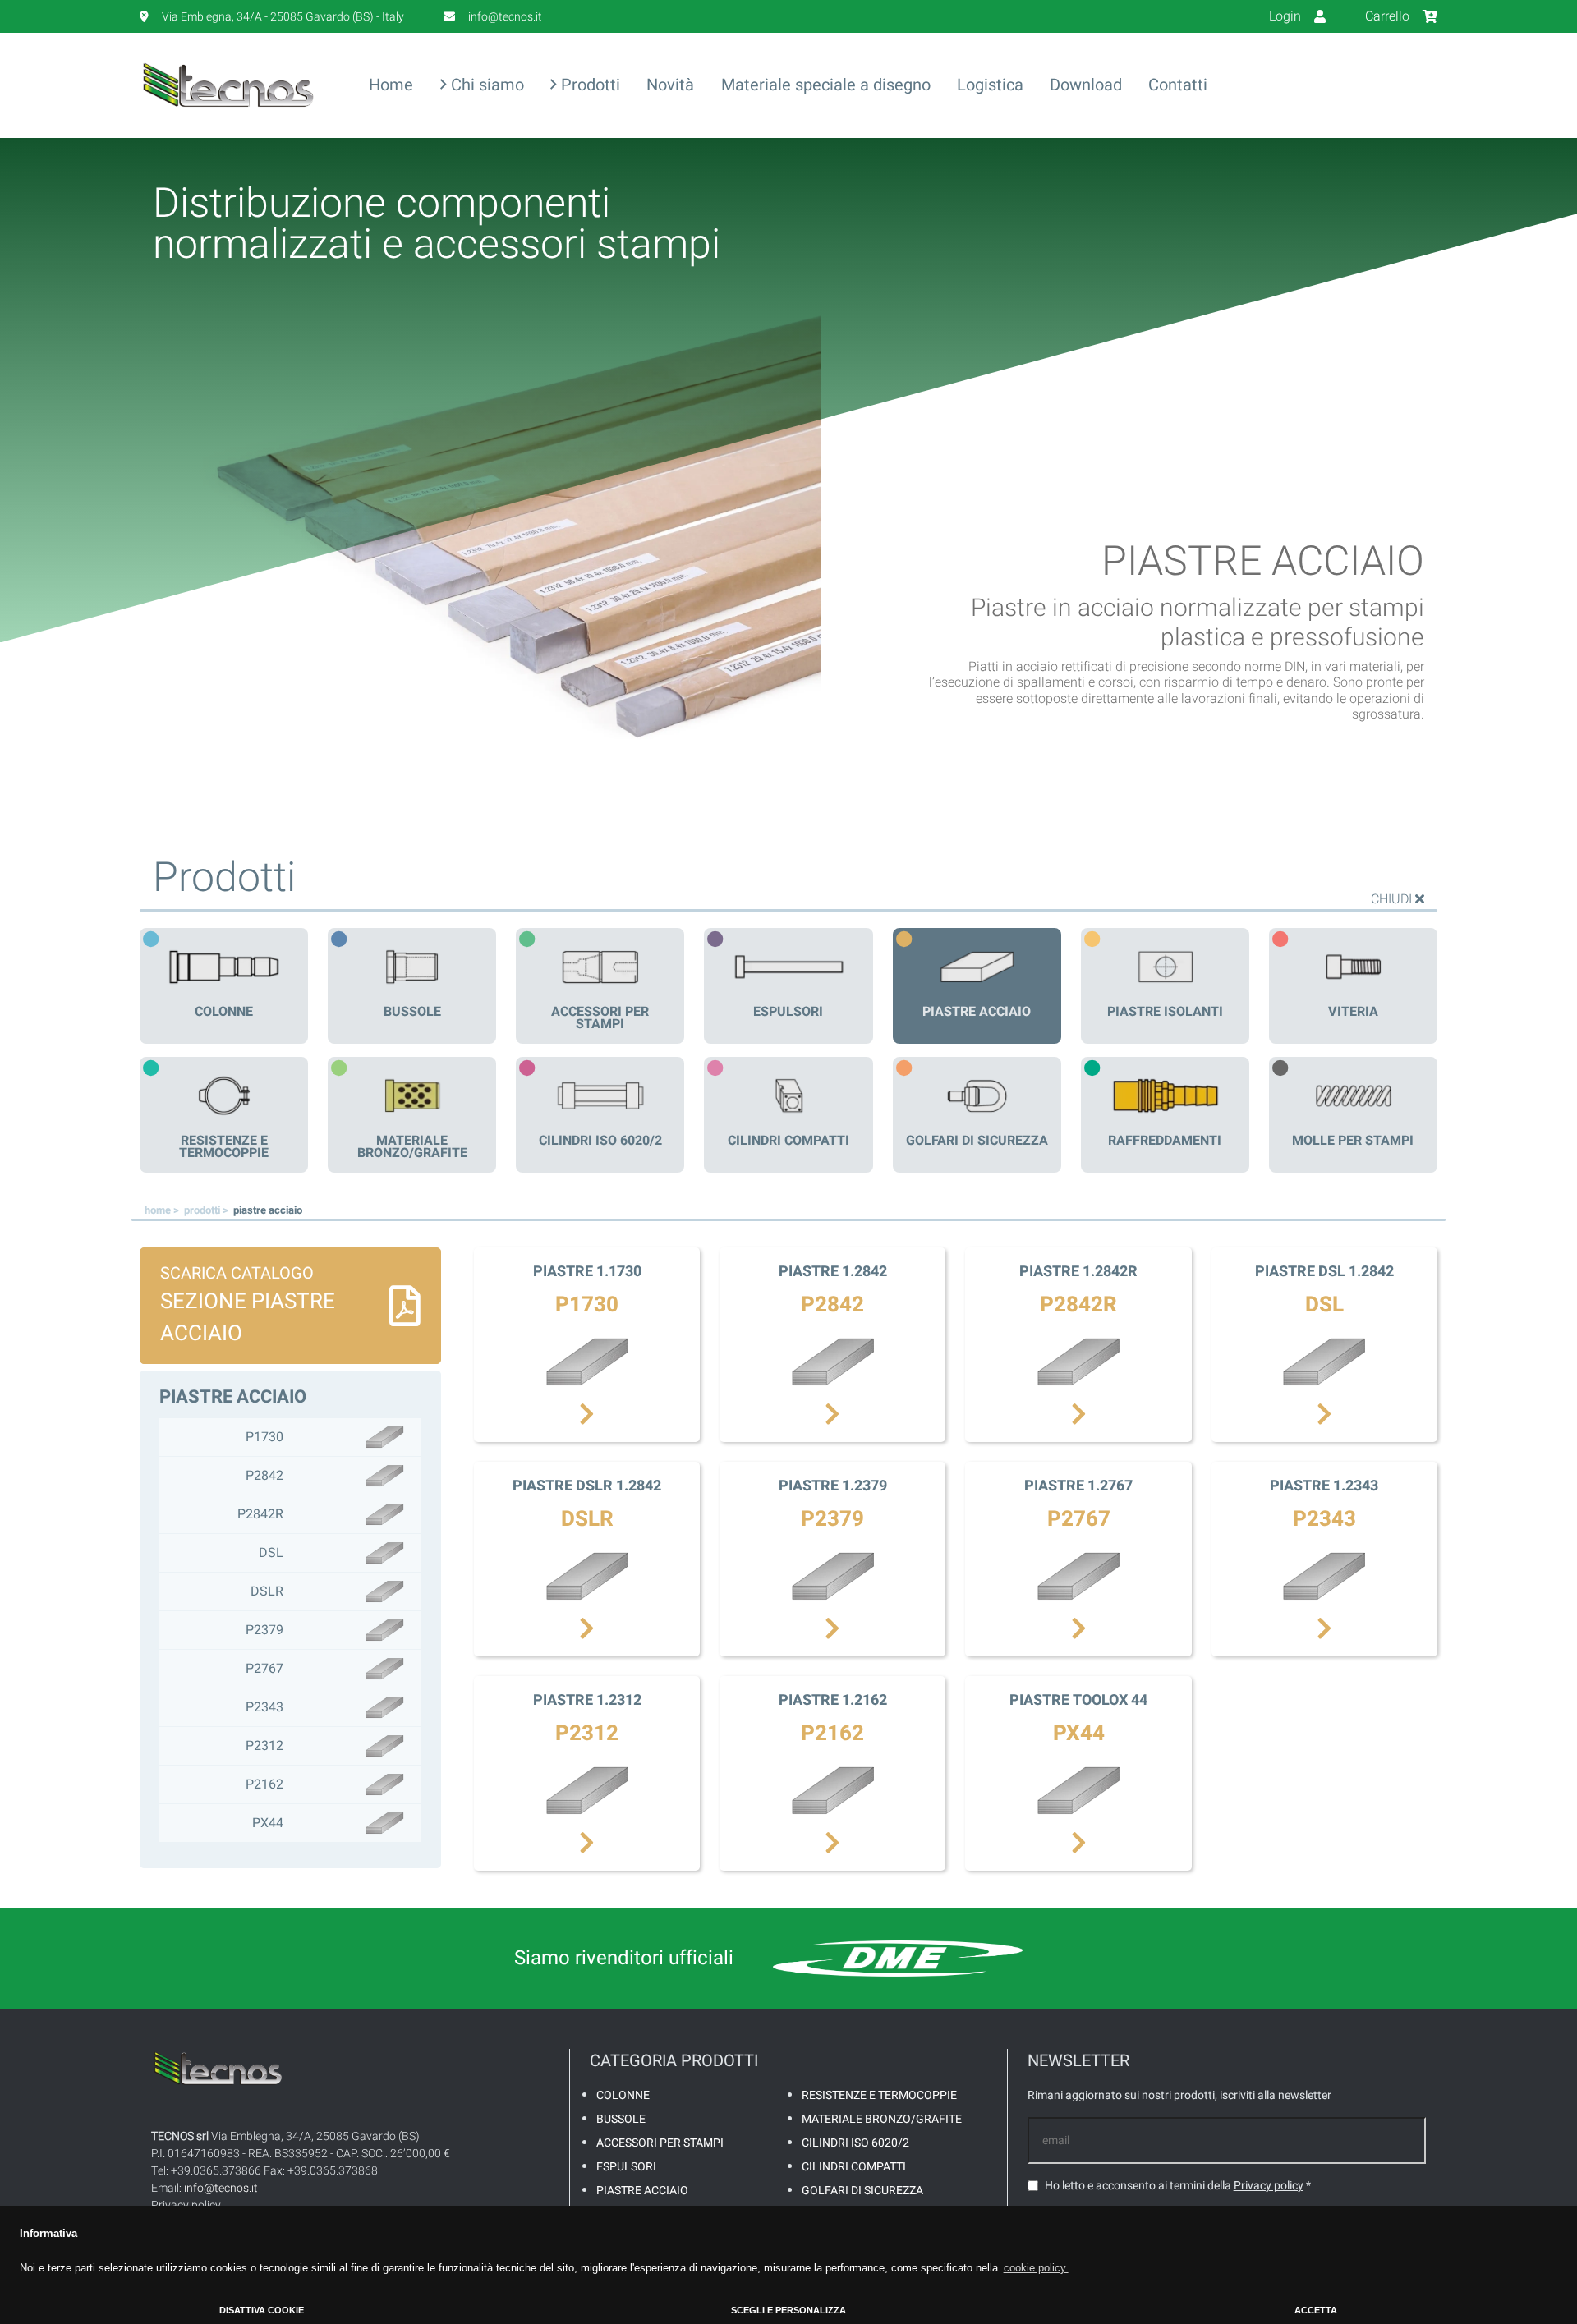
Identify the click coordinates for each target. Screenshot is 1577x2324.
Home (391, 85)
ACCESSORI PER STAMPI (660, 2143)
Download (1086, 85)
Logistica (990, 85)
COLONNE (623, 2095)
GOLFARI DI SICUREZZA (862, 2191)
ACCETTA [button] (1316, 2310)
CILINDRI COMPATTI (854, 2167)
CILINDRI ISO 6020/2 (855, 2143)
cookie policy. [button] (1036, 2268)
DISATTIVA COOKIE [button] (262, 2310)
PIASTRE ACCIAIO (642, 2191)
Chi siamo (485, 85)
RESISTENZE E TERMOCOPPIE (879, 2095)
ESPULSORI (626, 2167)
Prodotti (589, 85)
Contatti (1178, 85)
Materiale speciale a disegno (826, 85)
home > (163, 1210)
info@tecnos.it (221, 2188)
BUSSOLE (621, 2119)
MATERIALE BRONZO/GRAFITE (882, 2119)
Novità (670, 85)
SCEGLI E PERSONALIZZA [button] (788, 2310)
